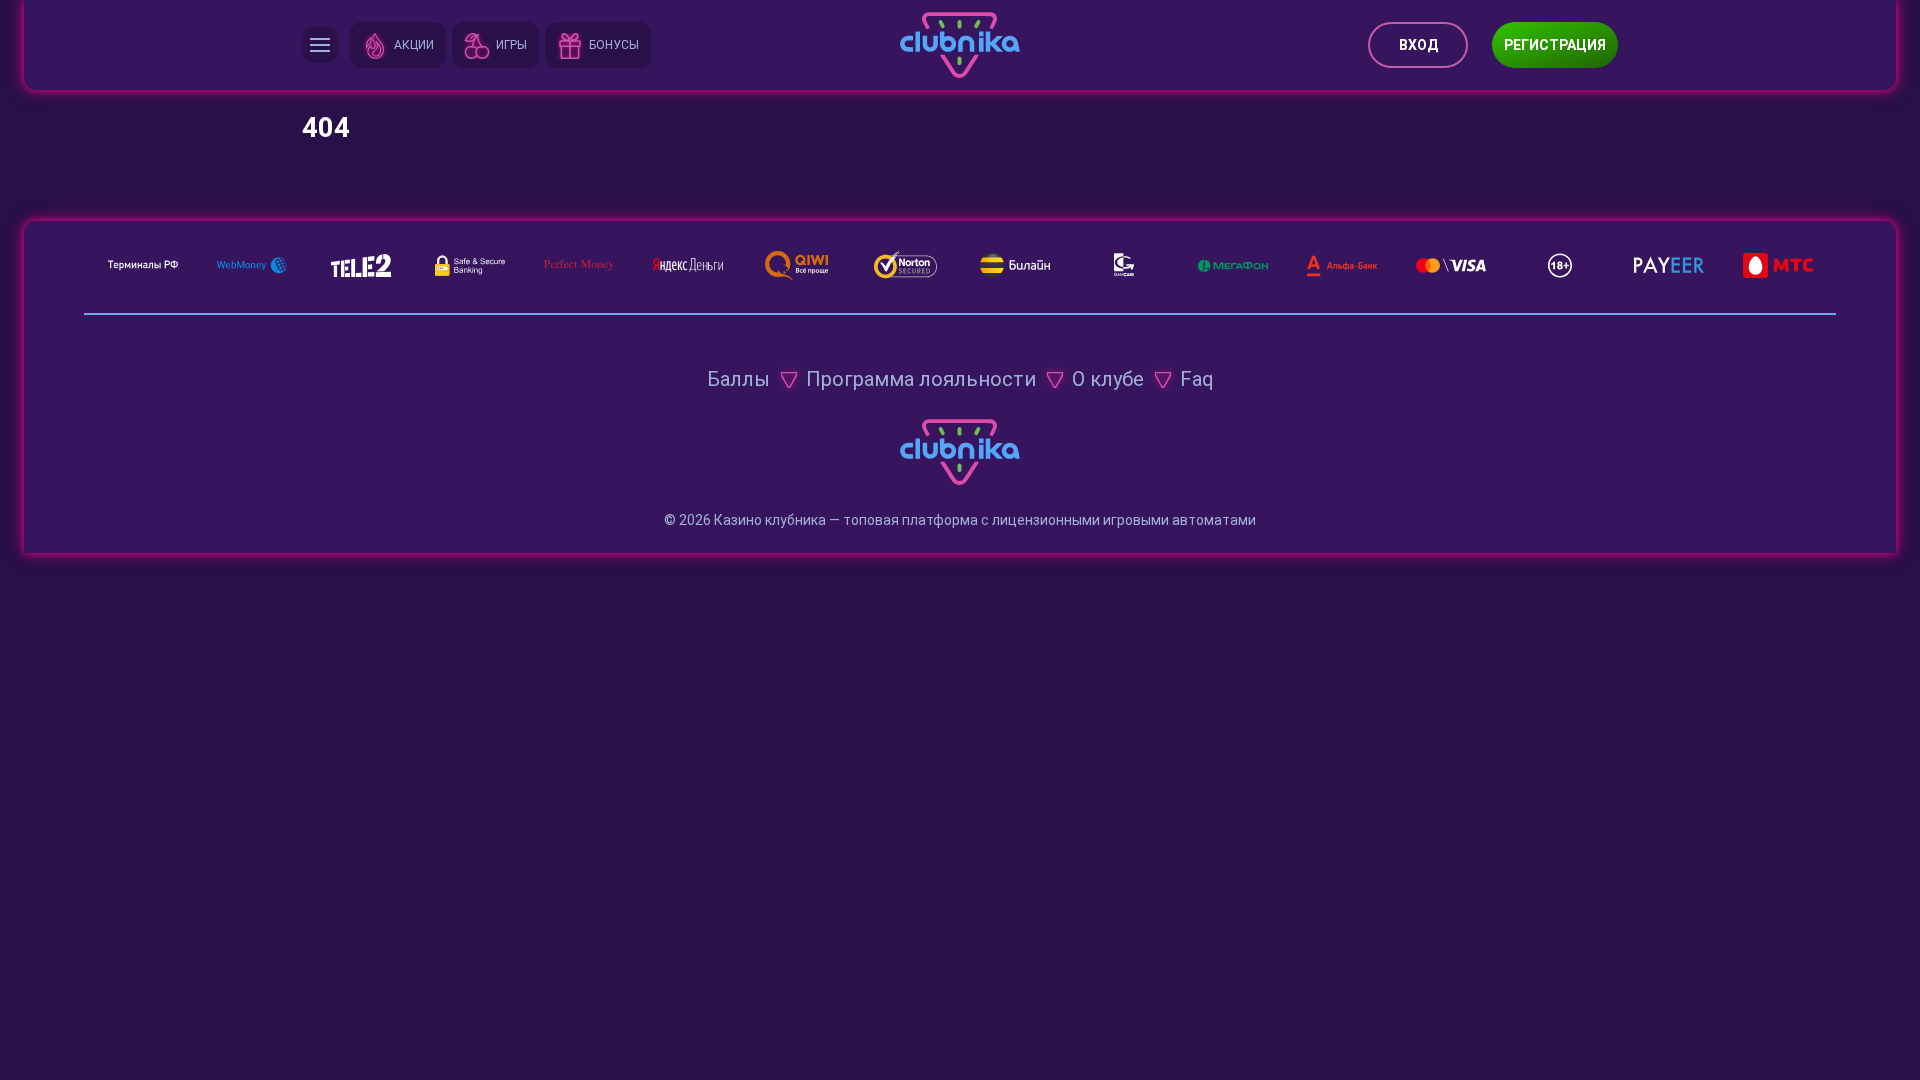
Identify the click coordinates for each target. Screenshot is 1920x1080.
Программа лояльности (921, 379)
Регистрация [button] (1555, 45)
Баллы (738, 379)
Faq (1197, 379)
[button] (320, 45)
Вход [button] (1418, 45)
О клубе (1108, 379)
